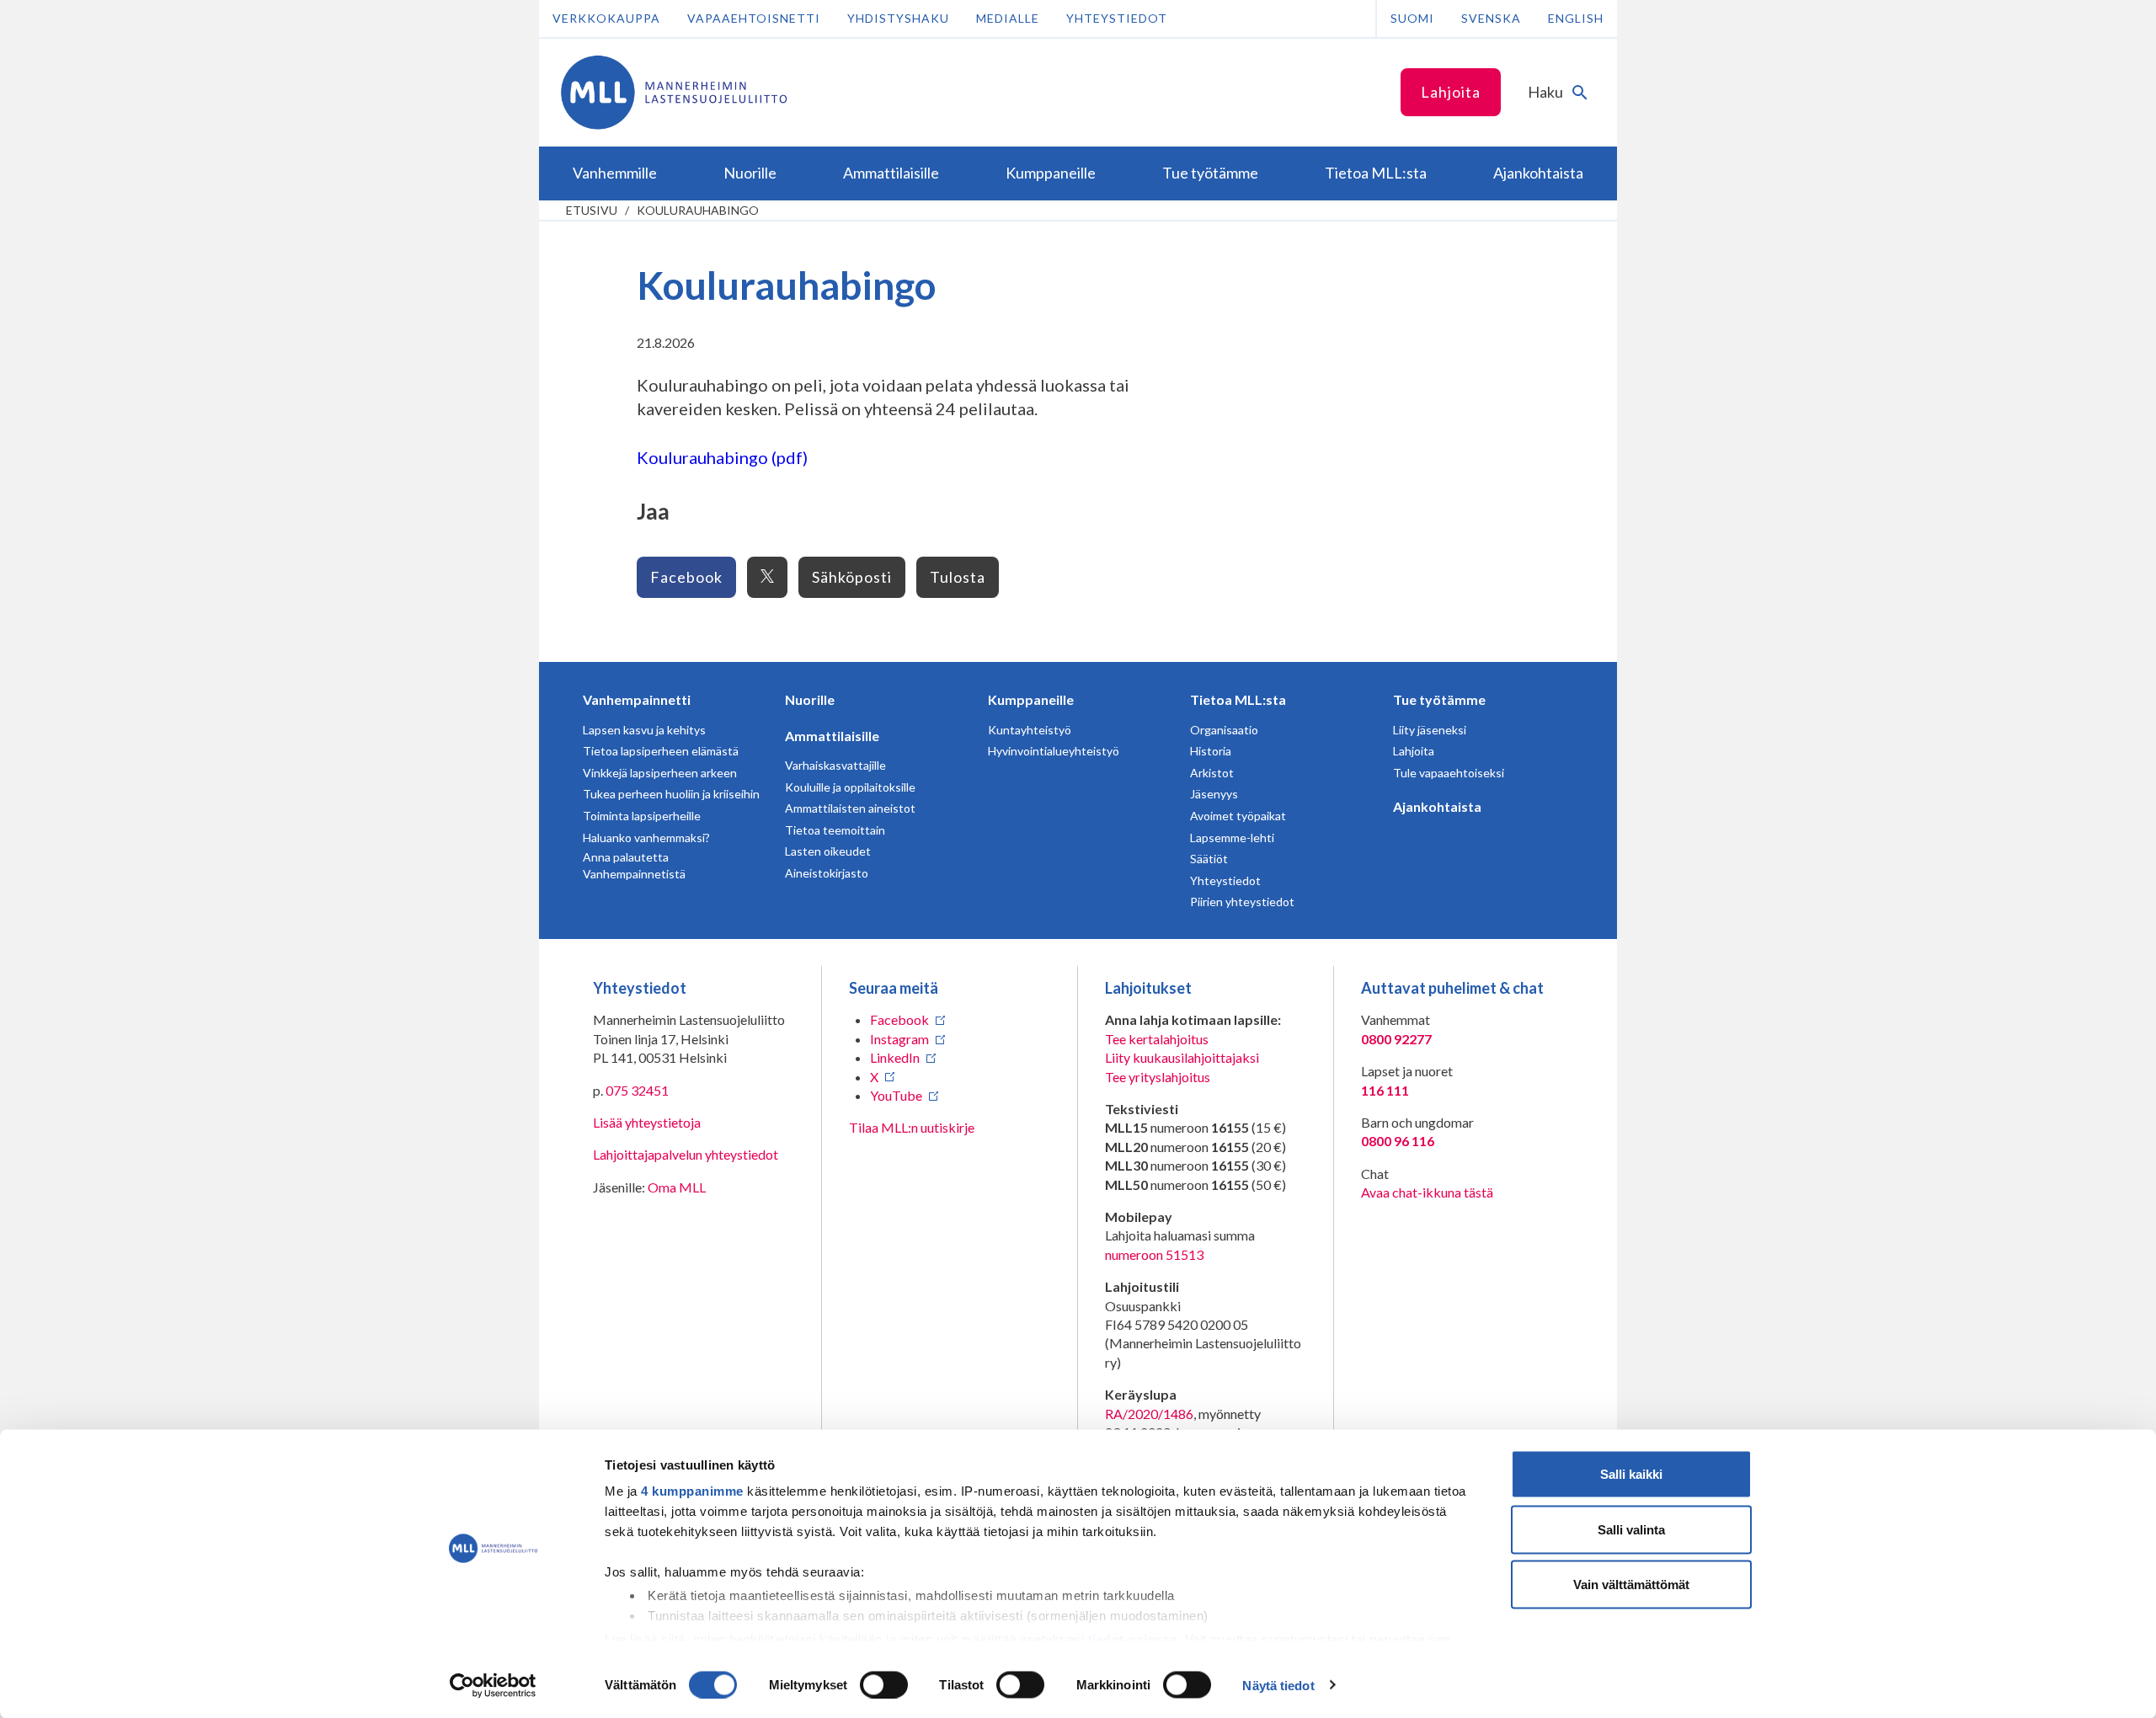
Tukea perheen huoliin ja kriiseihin (671, 794)
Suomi (1412, 18)
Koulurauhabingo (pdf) (722, 457)
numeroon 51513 (1154, 1254)
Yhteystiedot (1117, 18)
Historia (1211, 751)
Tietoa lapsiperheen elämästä (661, 751)
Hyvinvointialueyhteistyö (1054, 751)
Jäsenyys (1214, 794)
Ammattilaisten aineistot (850, 808)
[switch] (884, 1684)
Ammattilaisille (832, 736)
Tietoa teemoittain (835, 830)
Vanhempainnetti (637, 699)
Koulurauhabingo (698, 210)
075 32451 (637, 1090)
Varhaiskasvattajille (835, 765)
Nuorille (810, 699)
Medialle (1008, 18)
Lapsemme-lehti (1232, 838)
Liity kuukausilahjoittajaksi (1182, 1057)
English (1576, 18)
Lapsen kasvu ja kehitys (644, 730)
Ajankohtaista (1437, 806)
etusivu (592, 210)
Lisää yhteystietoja (647, 1122)
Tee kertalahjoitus (1157, 1039)
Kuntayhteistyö (1030, 730)
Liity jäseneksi (1430, 730)
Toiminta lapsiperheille (642, 816)
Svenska (1491, 18)
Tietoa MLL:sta (1238, 699)
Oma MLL (677, 1187)
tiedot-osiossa (1133, 1638)
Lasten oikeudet (828, 851)
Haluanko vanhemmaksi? (646, 838)
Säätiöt (1209, 859)
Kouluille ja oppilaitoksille (850, 787)
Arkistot (1212, 773)
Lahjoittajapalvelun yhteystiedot (686, 1154)
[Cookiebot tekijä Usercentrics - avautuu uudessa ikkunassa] (493, 1685)
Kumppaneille (1031, 699)
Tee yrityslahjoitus (1158, 1077)
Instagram (899, 1039)
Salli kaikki (1631, 1474)
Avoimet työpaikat (1238, 816)
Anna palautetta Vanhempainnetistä (634, 865)
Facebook (686, 577)
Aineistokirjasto (827, 873)
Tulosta (958, 577)
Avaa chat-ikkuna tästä (1427, 1192)
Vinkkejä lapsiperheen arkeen (660, 773)
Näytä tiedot (1278, 1685)
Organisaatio (1224, 730)
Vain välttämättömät (1631, 1585)
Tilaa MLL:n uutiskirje (912, 1127)
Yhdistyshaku (898, 18)
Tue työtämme (1439, 699)
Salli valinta (1631, 1529)
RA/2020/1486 (1149, 1414)
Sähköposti (852, 577)
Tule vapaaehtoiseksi (1449, 773)
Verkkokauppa (606, 18)
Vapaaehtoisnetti (754, 18)
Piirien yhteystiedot (1242, 902)
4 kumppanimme (692, 1491)
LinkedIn (895, 1057)
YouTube (896, 1095)
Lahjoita (1451, 92)
